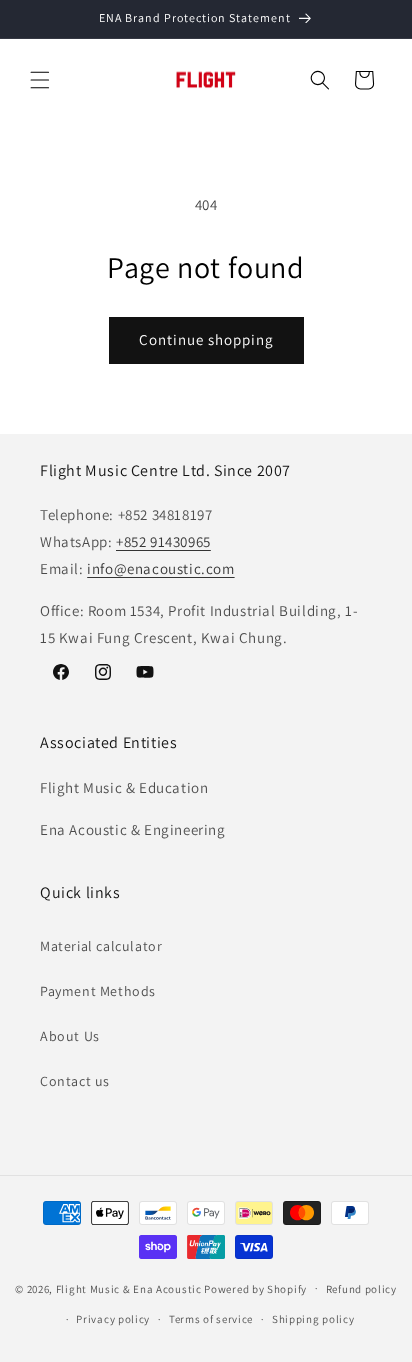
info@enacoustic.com (160, 568)
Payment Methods (98, 991)
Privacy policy (113, 1319)
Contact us (75, 1081)
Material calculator (101, 946)
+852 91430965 (163, 541)
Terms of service (211, 1319)
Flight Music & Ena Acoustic (130, 1288)
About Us (70, 1036)
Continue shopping (206, 339)
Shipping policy (313, 1319)
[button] (40, 80)
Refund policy (361, 1289)
